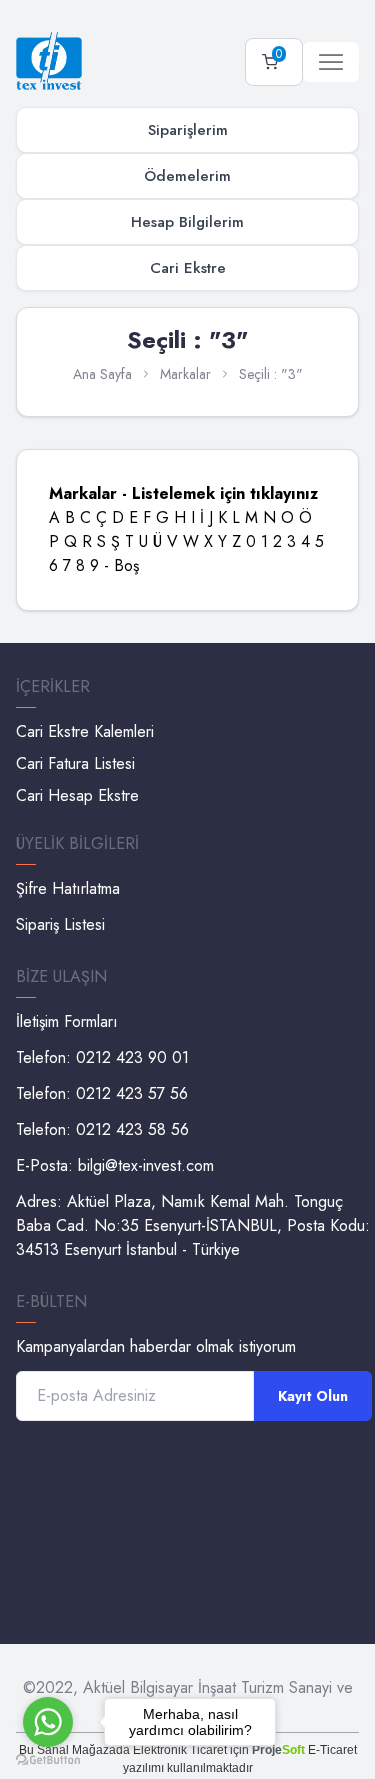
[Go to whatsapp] (48, 1722)
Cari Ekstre (188, 268)
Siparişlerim (188, 130)
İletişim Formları (67, 1021)
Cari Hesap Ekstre (77, 795)
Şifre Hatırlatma (68, 888)
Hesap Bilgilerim (187, 222)
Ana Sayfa (102, 374)
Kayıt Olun (313, 1396)
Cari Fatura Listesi (75, 763)
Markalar (185, 374)
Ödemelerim (187, 176)
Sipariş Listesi (60, 924)
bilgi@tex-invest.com (146, 1165)
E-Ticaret (332, 1750)
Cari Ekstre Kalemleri (85, 731)
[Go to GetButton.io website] (48, 1759)
